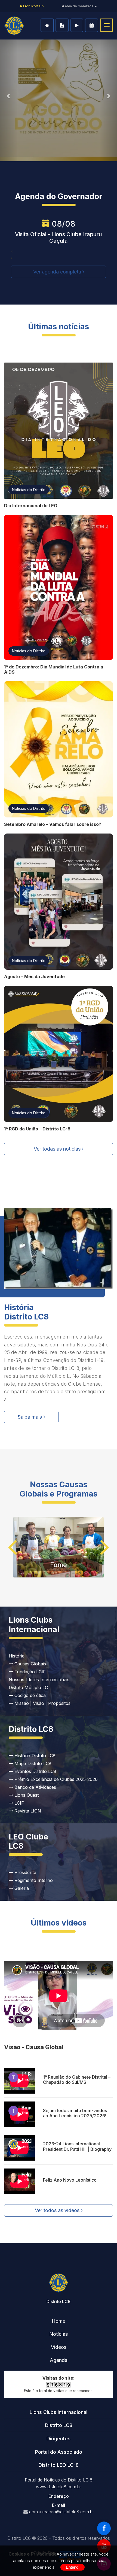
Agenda (92, 25)
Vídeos (77, 25)
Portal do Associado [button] (59, 2452)
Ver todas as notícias (58, 1149)
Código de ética (29, 1695)
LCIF (19, 1803)
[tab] (59, 2412)
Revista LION (27, 1811)
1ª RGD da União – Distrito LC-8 (37, 1129)
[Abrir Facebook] (104, 2528)
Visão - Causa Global (34, 2047)
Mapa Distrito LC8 (32, 1763)
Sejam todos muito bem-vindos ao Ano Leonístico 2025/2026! (75, 2113)
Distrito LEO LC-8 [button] (59, 2465)
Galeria (21, 1888)
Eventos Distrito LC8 (35, 1771)
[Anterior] (9, 96)
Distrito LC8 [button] (59, 2425)
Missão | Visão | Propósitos (42, 1703)
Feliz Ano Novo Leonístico (70, 2180)
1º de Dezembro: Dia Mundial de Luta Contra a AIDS (54, 669)
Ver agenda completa (58, 272)
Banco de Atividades (35, 1787)
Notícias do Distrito (29, 490)
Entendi (73, 2567)
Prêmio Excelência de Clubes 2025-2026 (55, 1779)
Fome (59, 1565)
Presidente (25, 1872)
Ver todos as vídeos (58, 2210)
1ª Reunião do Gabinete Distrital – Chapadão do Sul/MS (77, 2080)
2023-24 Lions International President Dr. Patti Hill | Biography (77, 2146)
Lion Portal (32, 6)
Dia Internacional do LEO (31, 506)
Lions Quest (26, 1795)
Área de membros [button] (79, 6)
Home (47, 25)
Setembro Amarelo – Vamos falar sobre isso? (53, 824)
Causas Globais (30, 1664)
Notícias (62, 25)
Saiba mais (30, 1417)
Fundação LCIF (29, 1672)
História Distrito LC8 (34, 1756)
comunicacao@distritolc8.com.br (61, 2512)
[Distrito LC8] (14, 26)
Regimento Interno (33, 1880)
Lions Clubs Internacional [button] (59, 2412)
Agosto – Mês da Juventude (34, 977)
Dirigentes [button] (59, 2439)
